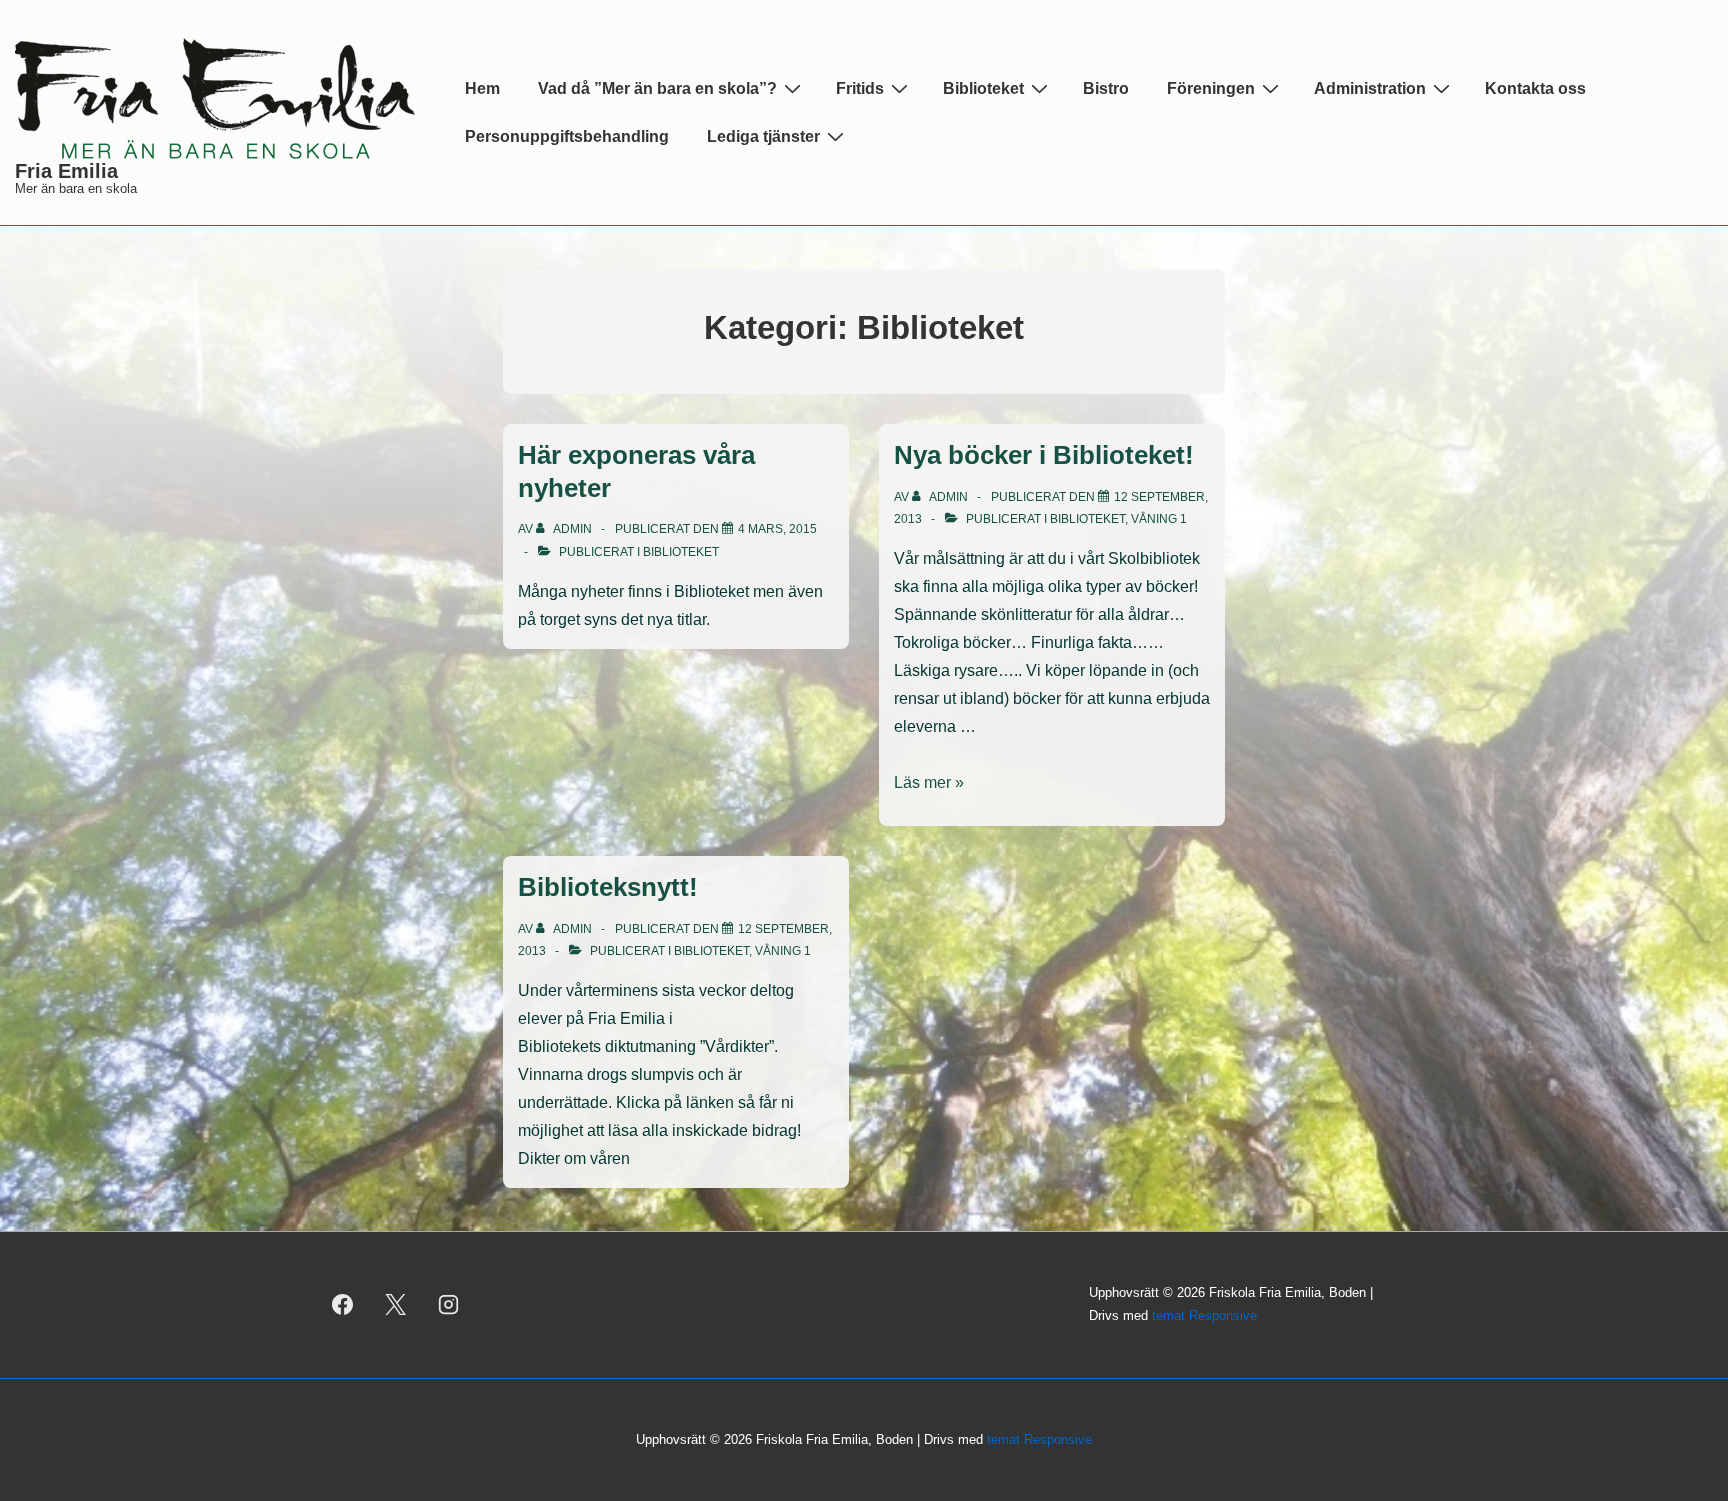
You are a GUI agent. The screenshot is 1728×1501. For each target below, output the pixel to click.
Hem (482, 88)
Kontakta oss (1535, 88)
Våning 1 (1159, 519)
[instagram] (449, 1305)
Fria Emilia (66, 171)
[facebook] (343, 1305)
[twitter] (396, 1305)
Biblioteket (983, 88)
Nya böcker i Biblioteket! (1044, 455)
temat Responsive (1204, 1315)
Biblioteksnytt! (608, 887)
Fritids (860, 88)
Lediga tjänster (763, 136)
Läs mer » (929, 782)
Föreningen (1211, 88)
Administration (1370, 88)
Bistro (1106, 88)
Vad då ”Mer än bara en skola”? (657, 88)
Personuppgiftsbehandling (567, 136)
